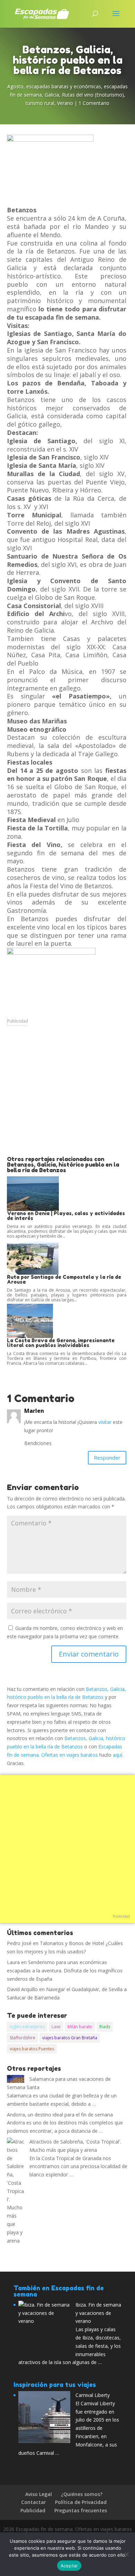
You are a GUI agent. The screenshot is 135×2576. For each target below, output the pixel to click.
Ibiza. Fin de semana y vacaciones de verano (98, 2313)
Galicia (52, 95)
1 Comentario (94, 103)
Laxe (56, 2027)
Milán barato (80, 2027)
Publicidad (18, 1021)
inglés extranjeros (27, 2027)
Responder (107, 1458)
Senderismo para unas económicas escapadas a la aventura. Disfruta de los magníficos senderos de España (65, 1971)
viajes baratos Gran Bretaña (70, 2038)
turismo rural (40, 103)
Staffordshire (22, 2038)
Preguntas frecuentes (81, 2510)
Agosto (15, 86)
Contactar (34, 2502)
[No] (126, 2554)
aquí (118, 1755)
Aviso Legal (39, 2494)
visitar (105, 1422)
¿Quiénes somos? (82, 2494)
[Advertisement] (67, 1096)
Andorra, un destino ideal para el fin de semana (60, 2115)
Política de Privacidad (81, 2502)
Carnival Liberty (93, 2395)
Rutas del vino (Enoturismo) (93, 95)
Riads (105, 2027)
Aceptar (69, 2566)
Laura (13, 1962)
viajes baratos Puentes (32, 2049)
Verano (65, 103)
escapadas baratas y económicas (64, 86)
